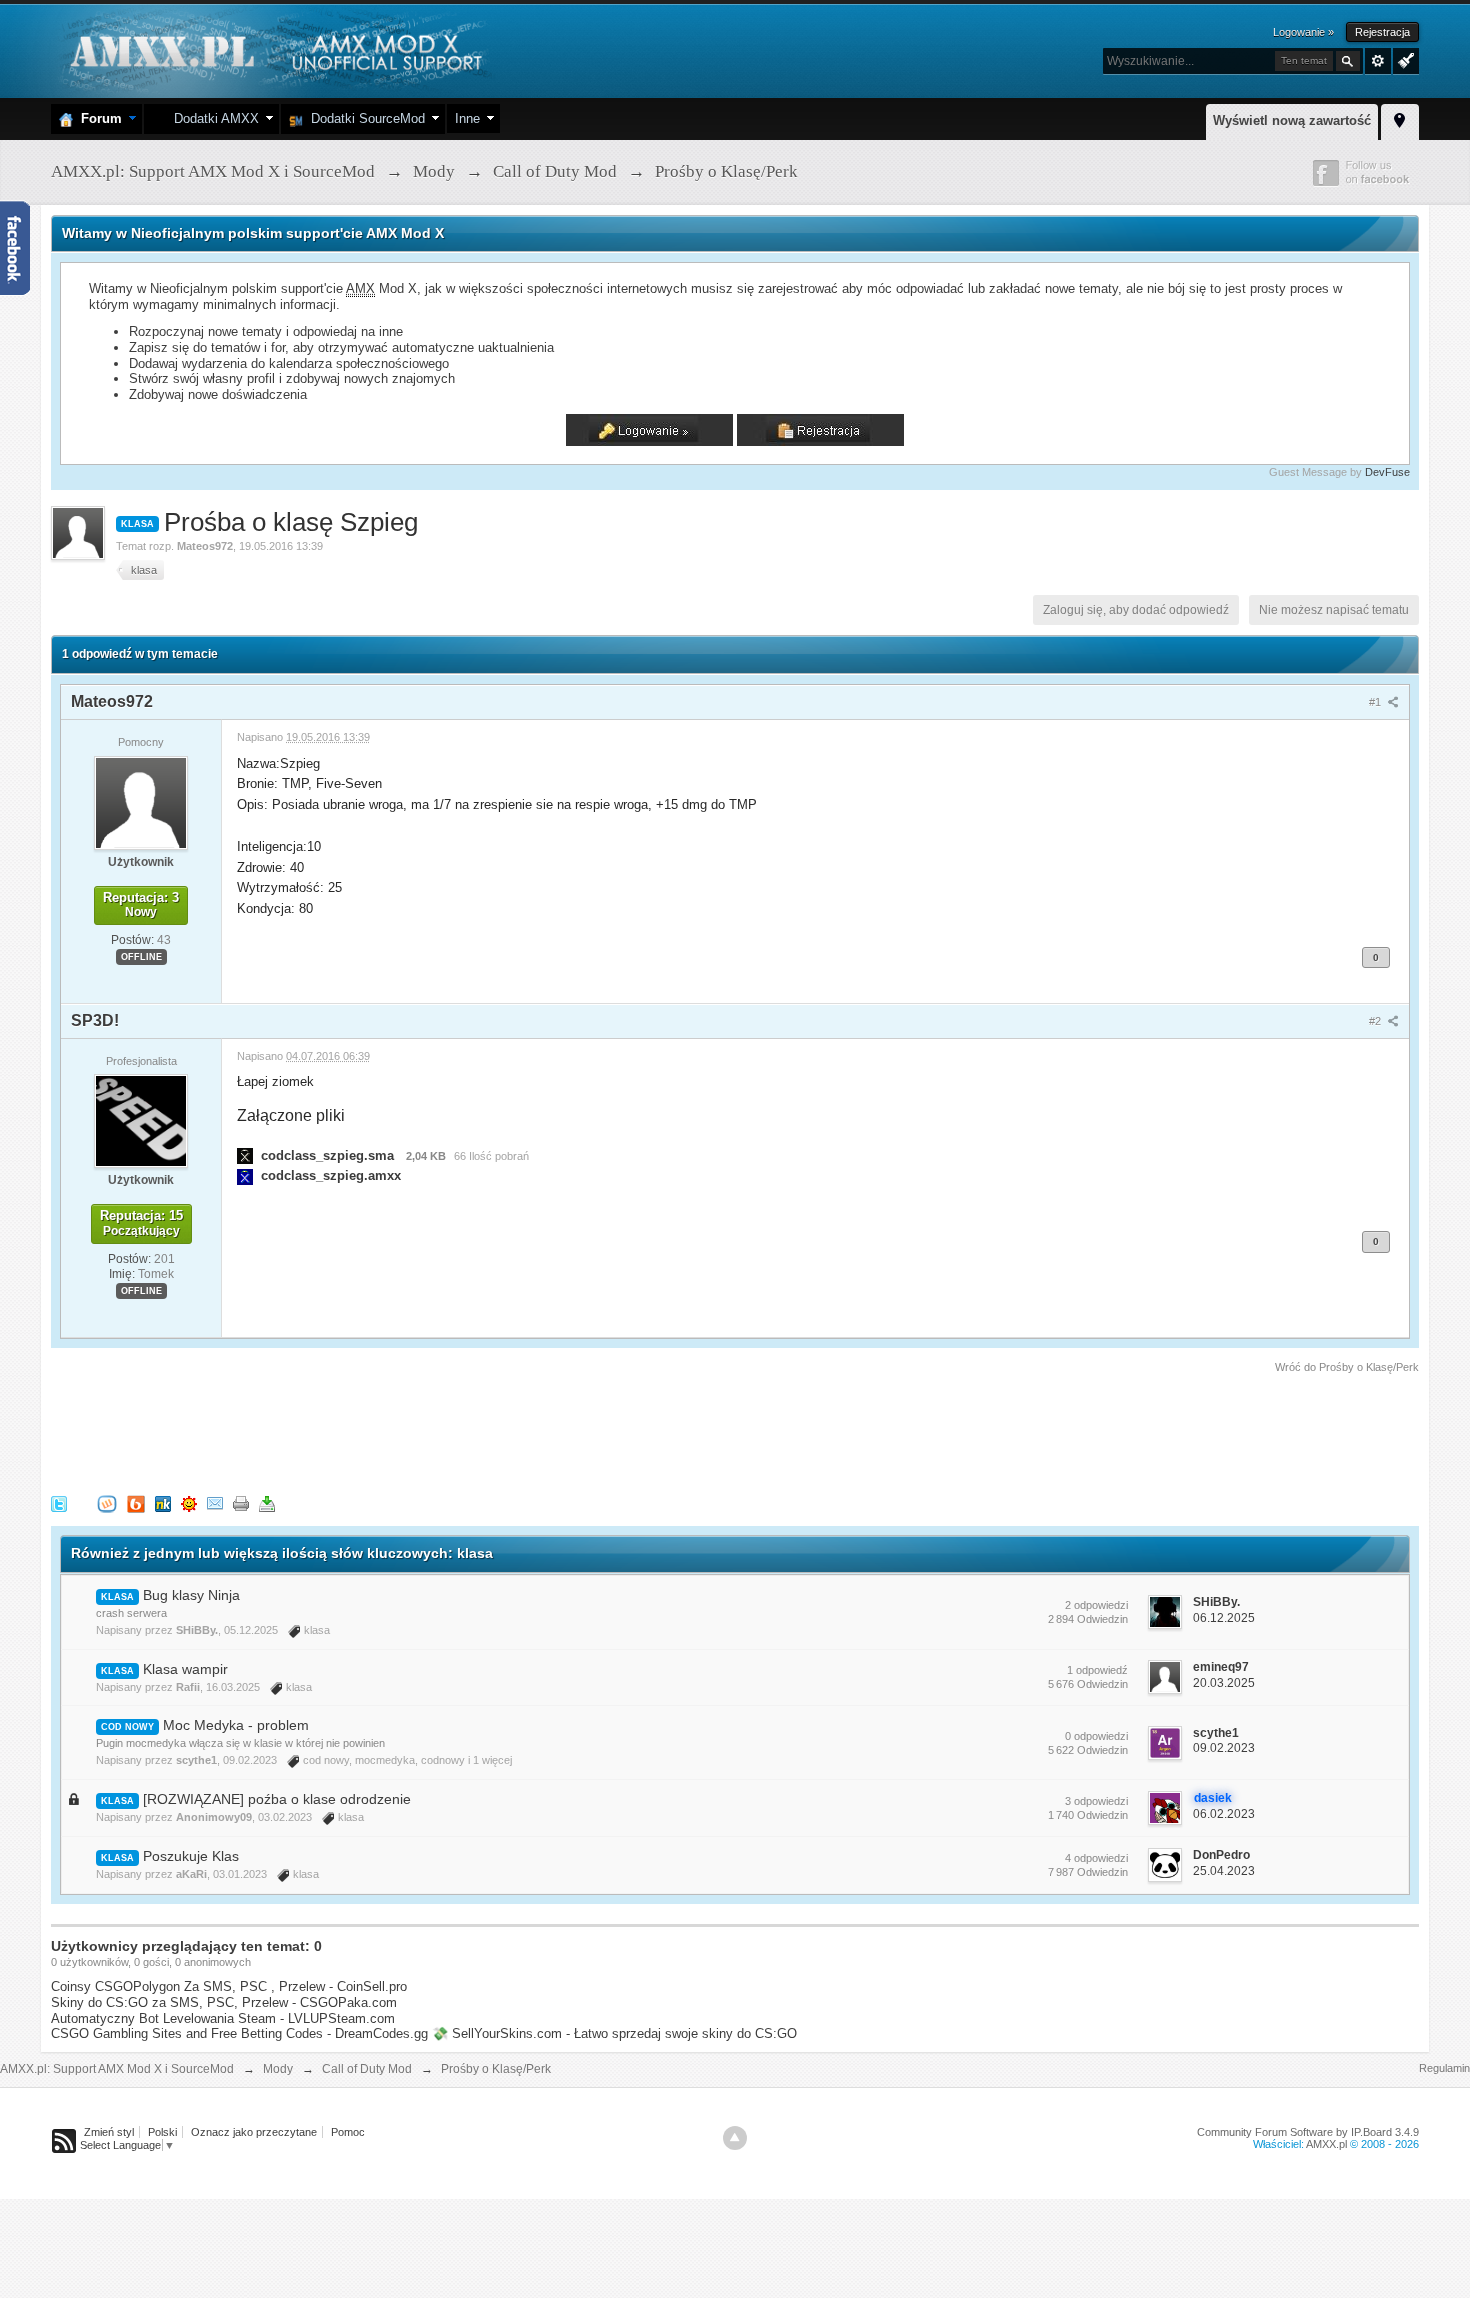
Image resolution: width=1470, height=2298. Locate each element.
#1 (1376, 702)
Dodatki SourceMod (364, 118)
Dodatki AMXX (212, 118)
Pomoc (348, 2132)
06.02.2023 (1224, 1814)
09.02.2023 (1224, 1748)
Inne (467, 118)
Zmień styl (109, 2132)
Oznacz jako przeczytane (254, 2132)
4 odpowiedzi (1096, 1858)
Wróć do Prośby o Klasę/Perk (1347, 1367)
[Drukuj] (241, 1502)
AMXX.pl (1326, 2144)
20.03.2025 (1224, 1683)
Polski (162, 2132)
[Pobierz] (267, 1502)
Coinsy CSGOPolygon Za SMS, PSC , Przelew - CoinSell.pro (229, 1986)
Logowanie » (1303, 32)
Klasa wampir (185, 1669)
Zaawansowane (1378, 61)
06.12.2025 (1224, 1618)
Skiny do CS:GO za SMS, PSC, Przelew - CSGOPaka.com (224, 2002)
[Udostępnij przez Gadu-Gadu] (189, 1502)
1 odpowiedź (1097, 1670)
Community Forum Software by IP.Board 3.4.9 (1308, 2132)
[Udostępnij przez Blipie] (136, 1502)
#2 (1376, 1021)
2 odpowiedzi (1096, 1605)
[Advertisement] (415, 1431)
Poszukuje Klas (191, 1856)
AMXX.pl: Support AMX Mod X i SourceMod (117, 2069)
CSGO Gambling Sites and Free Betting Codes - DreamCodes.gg (239, 2033)
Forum (97, 118)
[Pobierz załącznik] (245, 1155)
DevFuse (1387, 472)
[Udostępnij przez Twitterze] (59, 1502)
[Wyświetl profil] (141, 802)
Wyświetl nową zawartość (1292, 120)
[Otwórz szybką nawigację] (1400, 119)
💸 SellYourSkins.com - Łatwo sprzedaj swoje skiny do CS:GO (614, 2033)
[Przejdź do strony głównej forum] (273, 49)
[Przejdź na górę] (735, 2138)
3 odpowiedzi (1096, 1801)
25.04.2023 (1224, 1871)
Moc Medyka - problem (236, 1725)
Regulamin (1444, 2068)
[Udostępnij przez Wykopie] (107, 1502)
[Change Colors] (1403, 59)
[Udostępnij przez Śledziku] (163, 1502)
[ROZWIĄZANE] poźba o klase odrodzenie (277, 1799)
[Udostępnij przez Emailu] (215, 1502)
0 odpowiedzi (1096, 1736)
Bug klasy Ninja (191, 1595)
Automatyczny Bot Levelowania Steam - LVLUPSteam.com (223, 2018)
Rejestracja (1382, 32)
